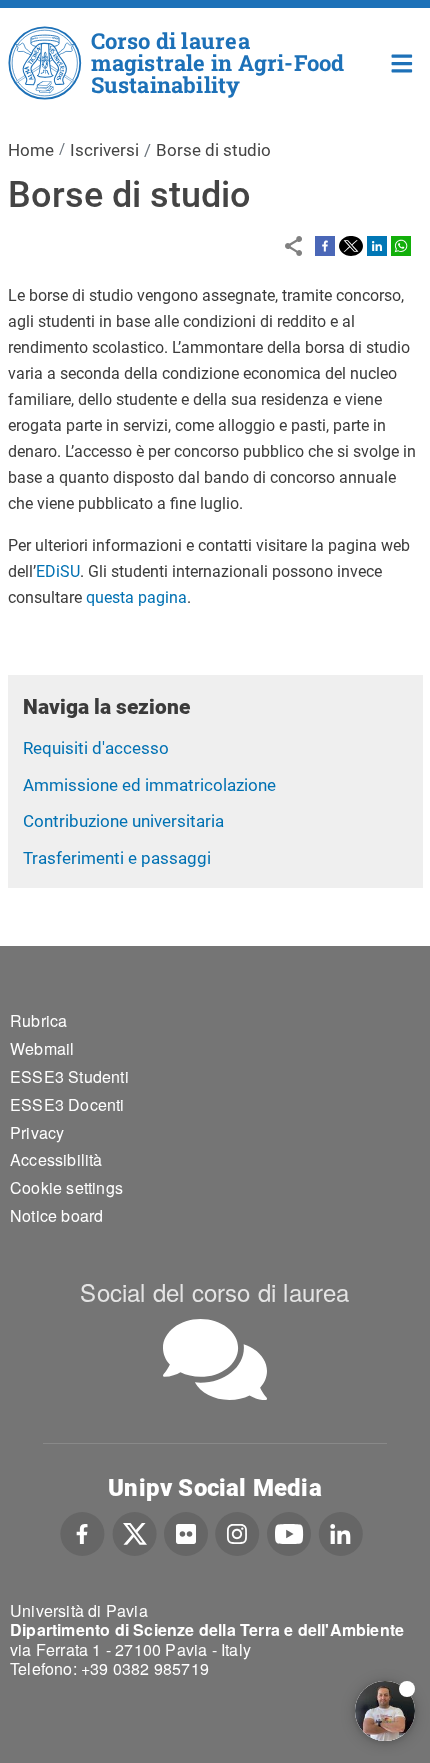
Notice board (56, 1215)
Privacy (37, 1132)
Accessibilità (56, 1159)
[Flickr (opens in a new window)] (186, 1532)
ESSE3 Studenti (69, 1076)
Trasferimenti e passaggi (117, 858)
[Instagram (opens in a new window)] (237, 1532)
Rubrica (38, 1020)
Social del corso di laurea (214, 1291)
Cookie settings (66, 1187)
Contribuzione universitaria (123, 821)
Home (402, 61)
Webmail (42, 1048)
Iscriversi (104, 150)
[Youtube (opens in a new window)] (289, 1532)
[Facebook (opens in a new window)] (82, 1532)
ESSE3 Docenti (67, 1104)
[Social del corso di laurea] (215, 1359)
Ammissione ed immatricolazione (149, 785)
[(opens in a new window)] (325, 245)
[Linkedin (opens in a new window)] (340, 1532)
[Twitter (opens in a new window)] (134, 1532)
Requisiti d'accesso (96, 748)
